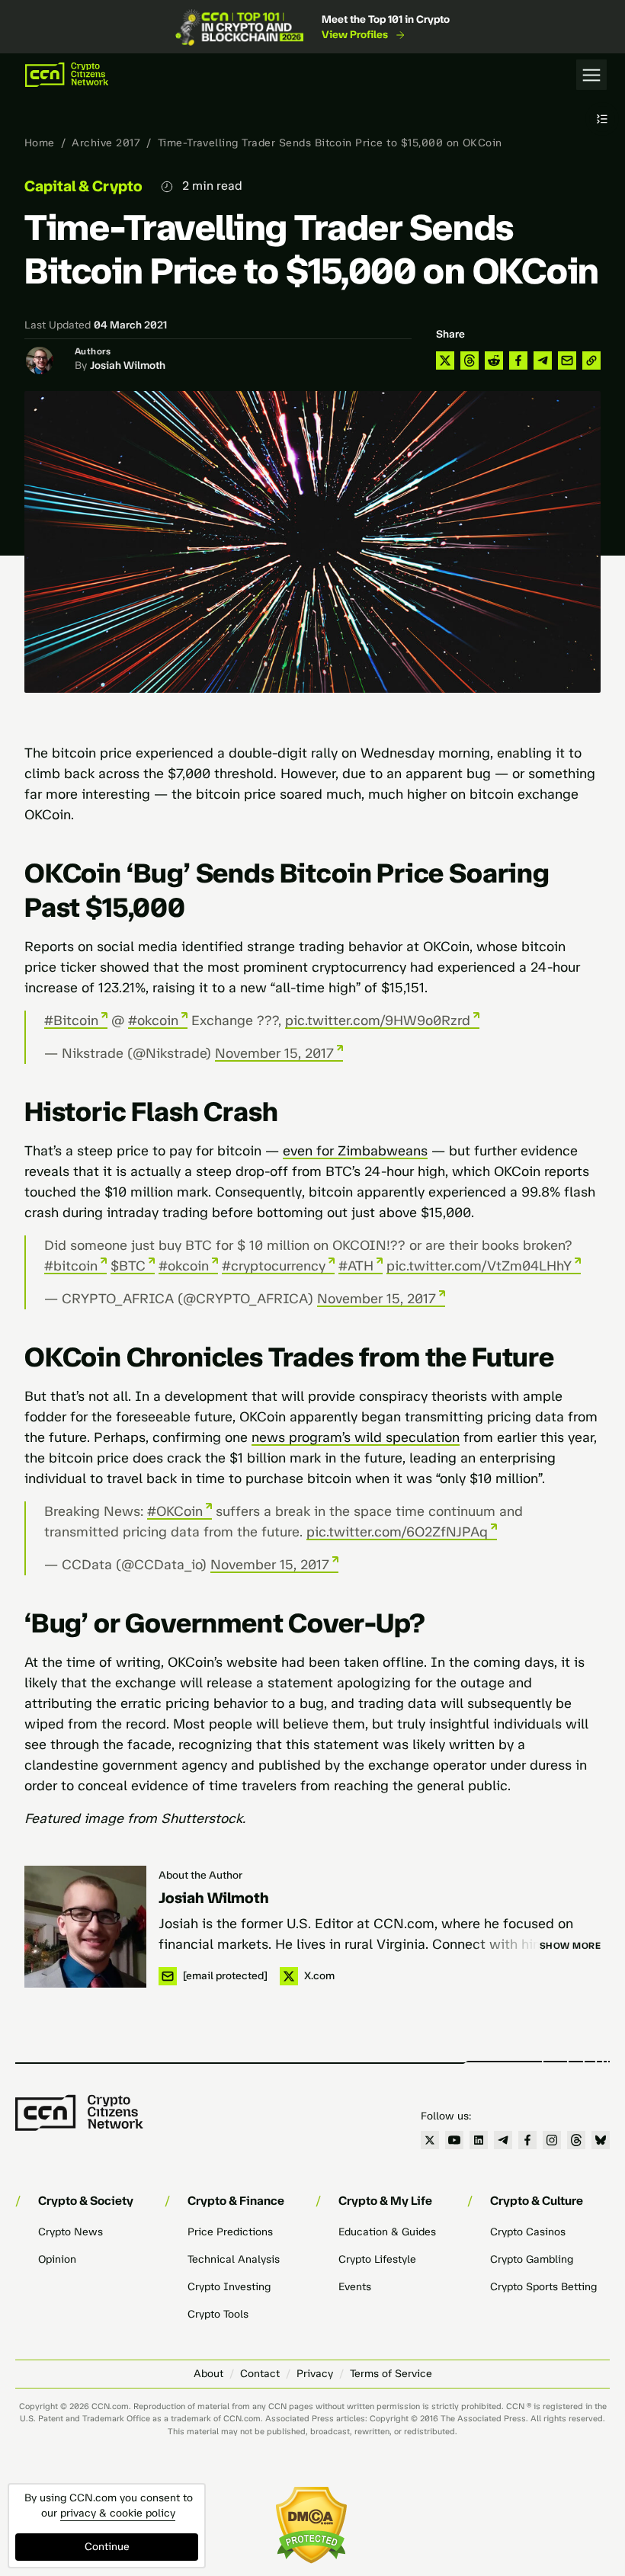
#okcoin (153, 1020)
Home (40, 143)
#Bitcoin (71, 1020)
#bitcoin (71, 1266)
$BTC (128, 1266)
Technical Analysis (234, 2259)
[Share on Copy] (591, 360)
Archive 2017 (106, 143)
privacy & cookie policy (118, 2513)
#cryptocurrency (274, 1266)
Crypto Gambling (532, 2259)
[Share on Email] (567, 360)
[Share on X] (445, 360)
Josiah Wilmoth (128, 365)
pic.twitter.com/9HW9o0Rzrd (378, 1020)
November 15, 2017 (274, 1053)
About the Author (200, 1875)
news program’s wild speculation (356, 1437)
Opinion (57, 2259)
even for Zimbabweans (355, 1151)
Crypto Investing (229, 2287)
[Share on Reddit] (494, 360)
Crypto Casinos (528, 2232)
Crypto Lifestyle (377, 2259)
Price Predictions (230, 2232)
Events (355, 2287)
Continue (107, 2547)
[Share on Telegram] (543, 360)
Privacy (315, 2374)
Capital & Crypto (83, 186)
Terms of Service (391, 2374)
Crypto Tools (218, 2314)
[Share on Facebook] (518, 360)
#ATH (356, 1266)
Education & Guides (387, 2232)
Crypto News (71, 2232)
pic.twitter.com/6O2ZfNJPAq (397, 1532)
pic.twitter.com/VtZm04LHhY (479, 1266)
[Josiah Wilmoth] (85, 1927)
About (208, 2374)
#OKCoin (175, 1511)
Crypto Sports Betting (543, 2287)
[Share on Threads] (470, 360)
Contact (260, 2374)
